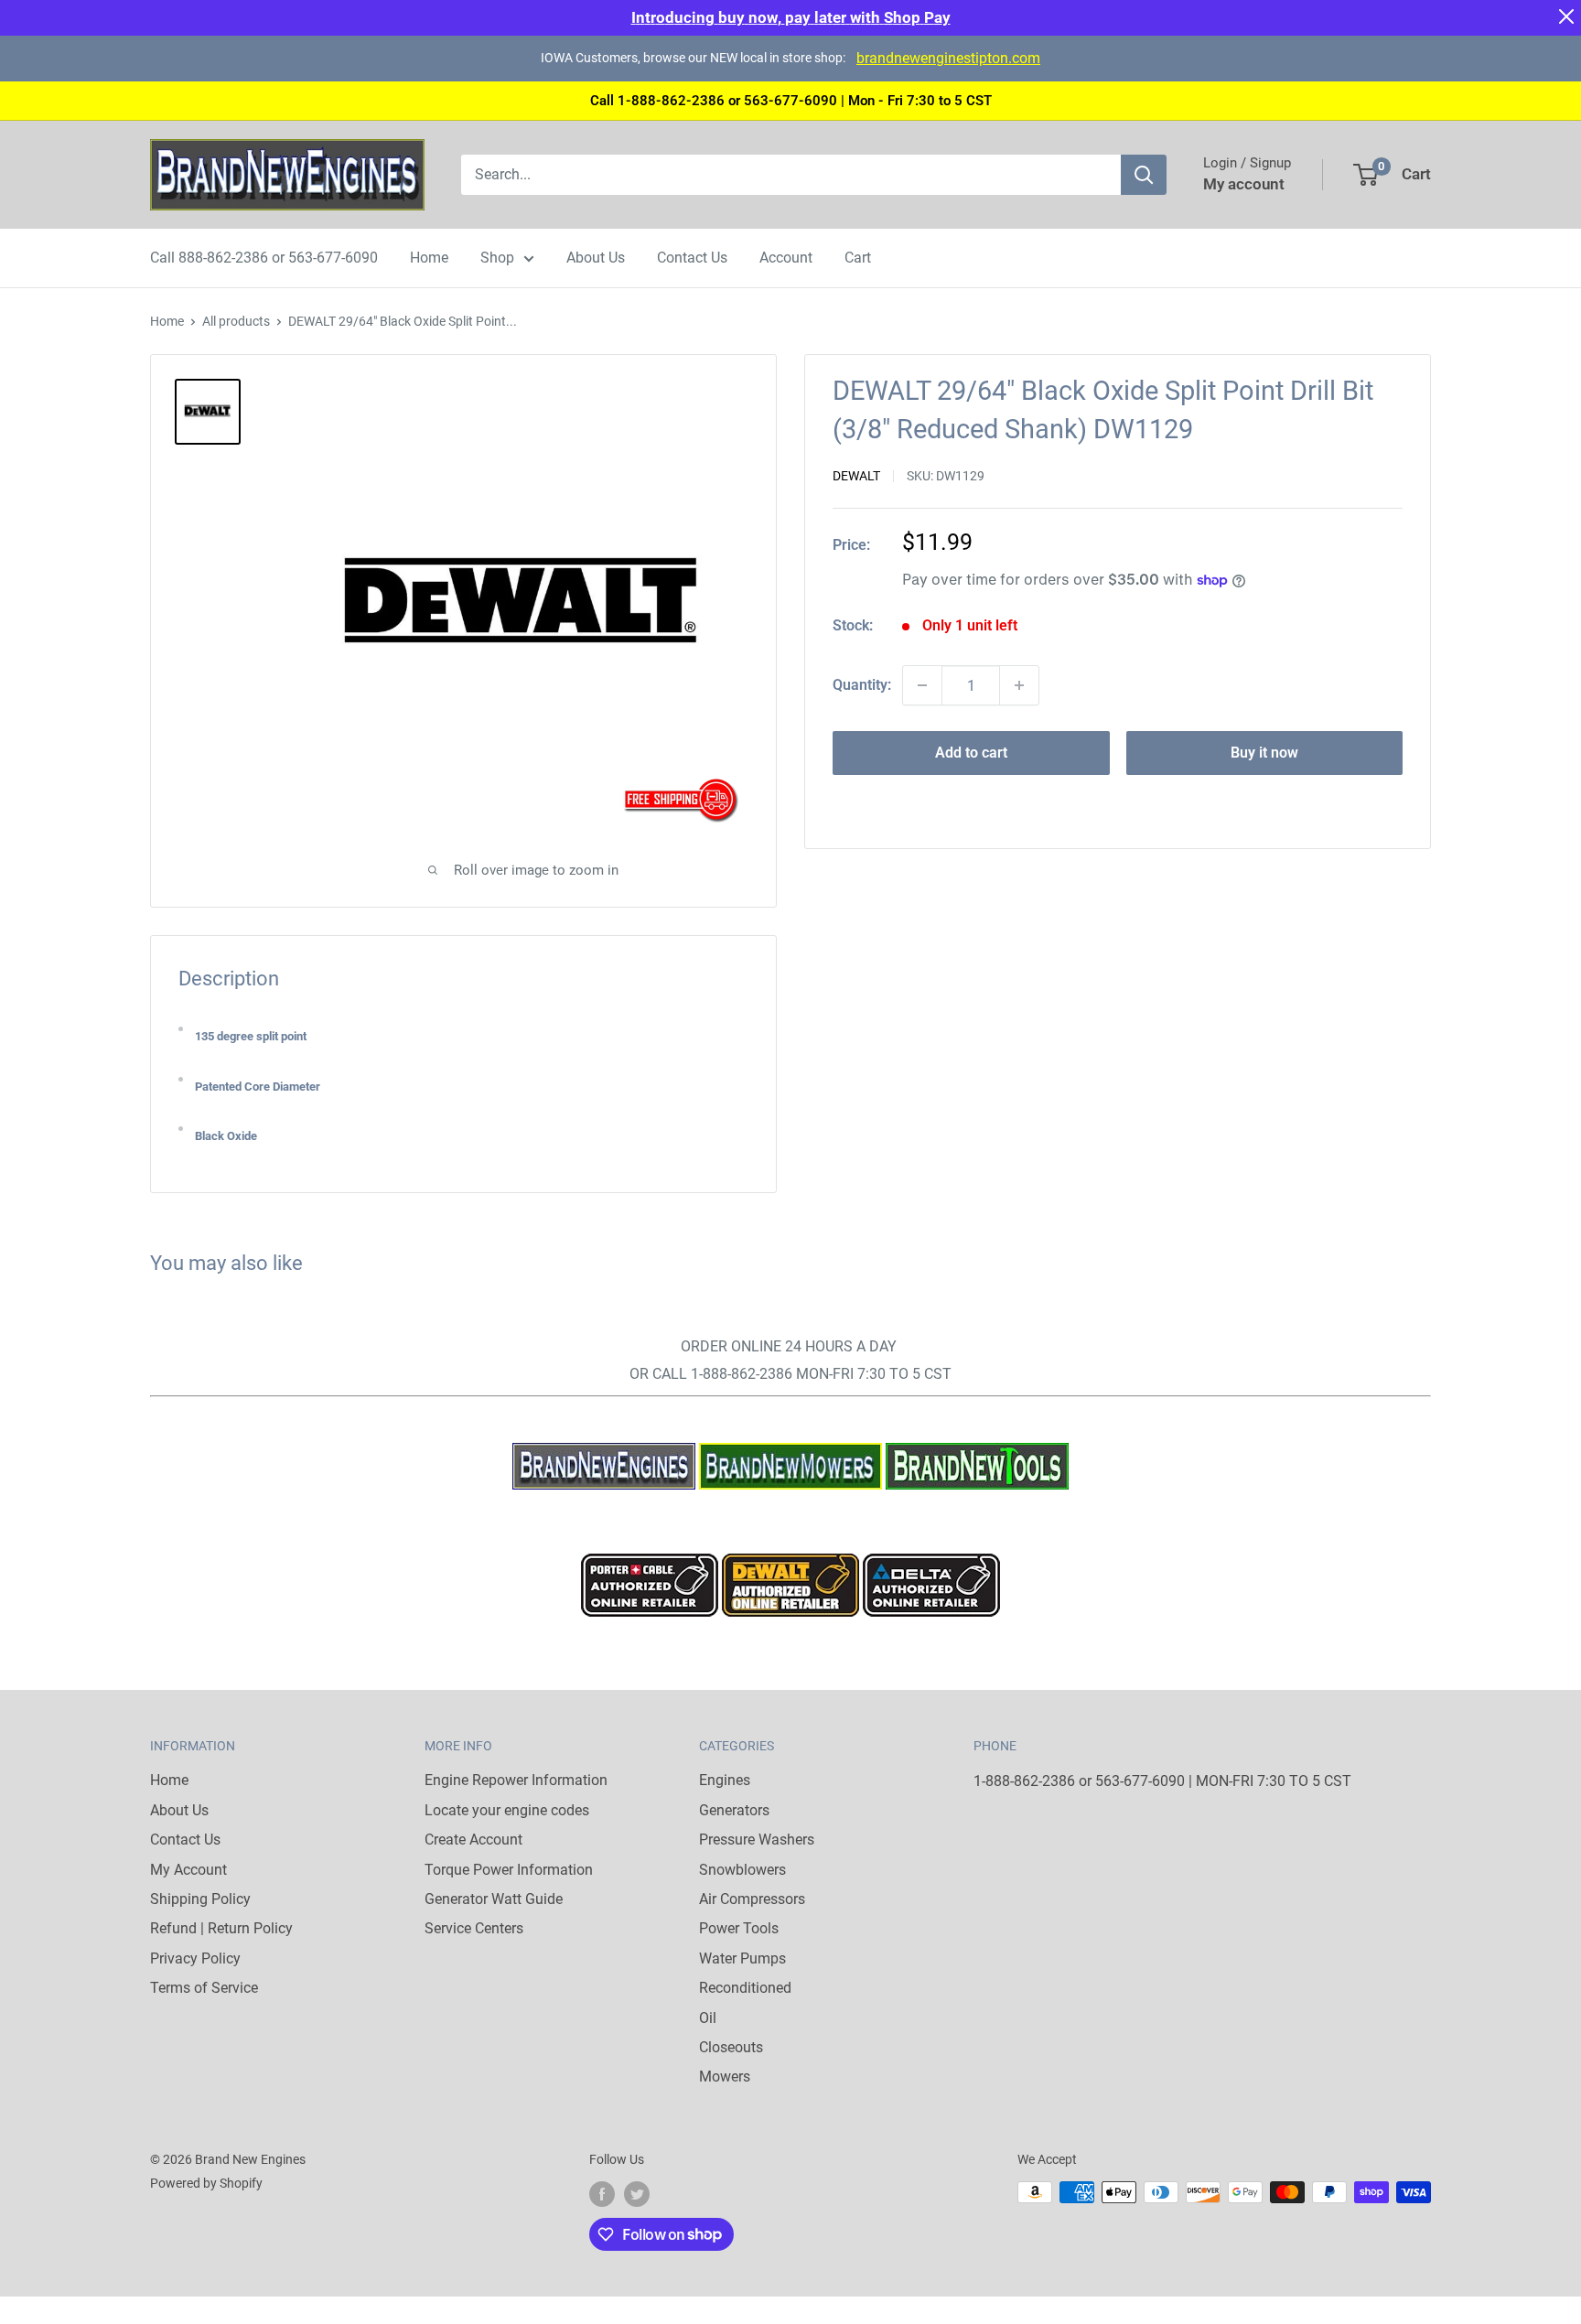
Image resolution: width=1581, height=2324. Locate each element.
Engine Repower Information (516, 1780)
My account (1244, 184)
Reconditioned (745, 1988)
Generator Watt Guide (494, 1899)
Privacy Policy (195, 1958)
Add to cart (971, 753)
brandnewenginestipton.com (948, 58)
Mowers (725, 2077)
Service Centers (474, 1928)
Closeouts (731, 2047)
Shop (497, 258)
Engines (725, 1780)
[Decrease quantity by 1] (922, 685)
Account (786, 258)
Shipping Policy (200, 1899)
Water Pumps (742, 1958)
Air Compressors (752, 1899)
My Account (188, 1870)
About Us (596, 258)
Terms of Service (204, 1988)
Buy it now (1264, 753)
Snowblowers (742, 1870)
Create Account (473, 1840)
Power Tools (739, 1928)
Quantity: (862, 685)
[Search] (1144, 175)
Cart (858, 258)
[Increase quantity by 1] (1019, 685)
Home (429, 258)
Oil (708, 2018)
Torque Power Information (509, 1870)
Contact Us (692, 258)
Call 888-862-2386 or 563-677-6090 (264, 258)
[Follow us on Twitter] (637, 2194)
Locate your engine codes (507, 1810)
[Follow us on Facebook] (602, 2194)
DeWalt (856, 476)
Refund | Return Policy (221, 1928)
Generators (734, 1810)
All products (236, 321)
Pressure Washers (757, 1840)
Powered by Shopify (206, 2183)
